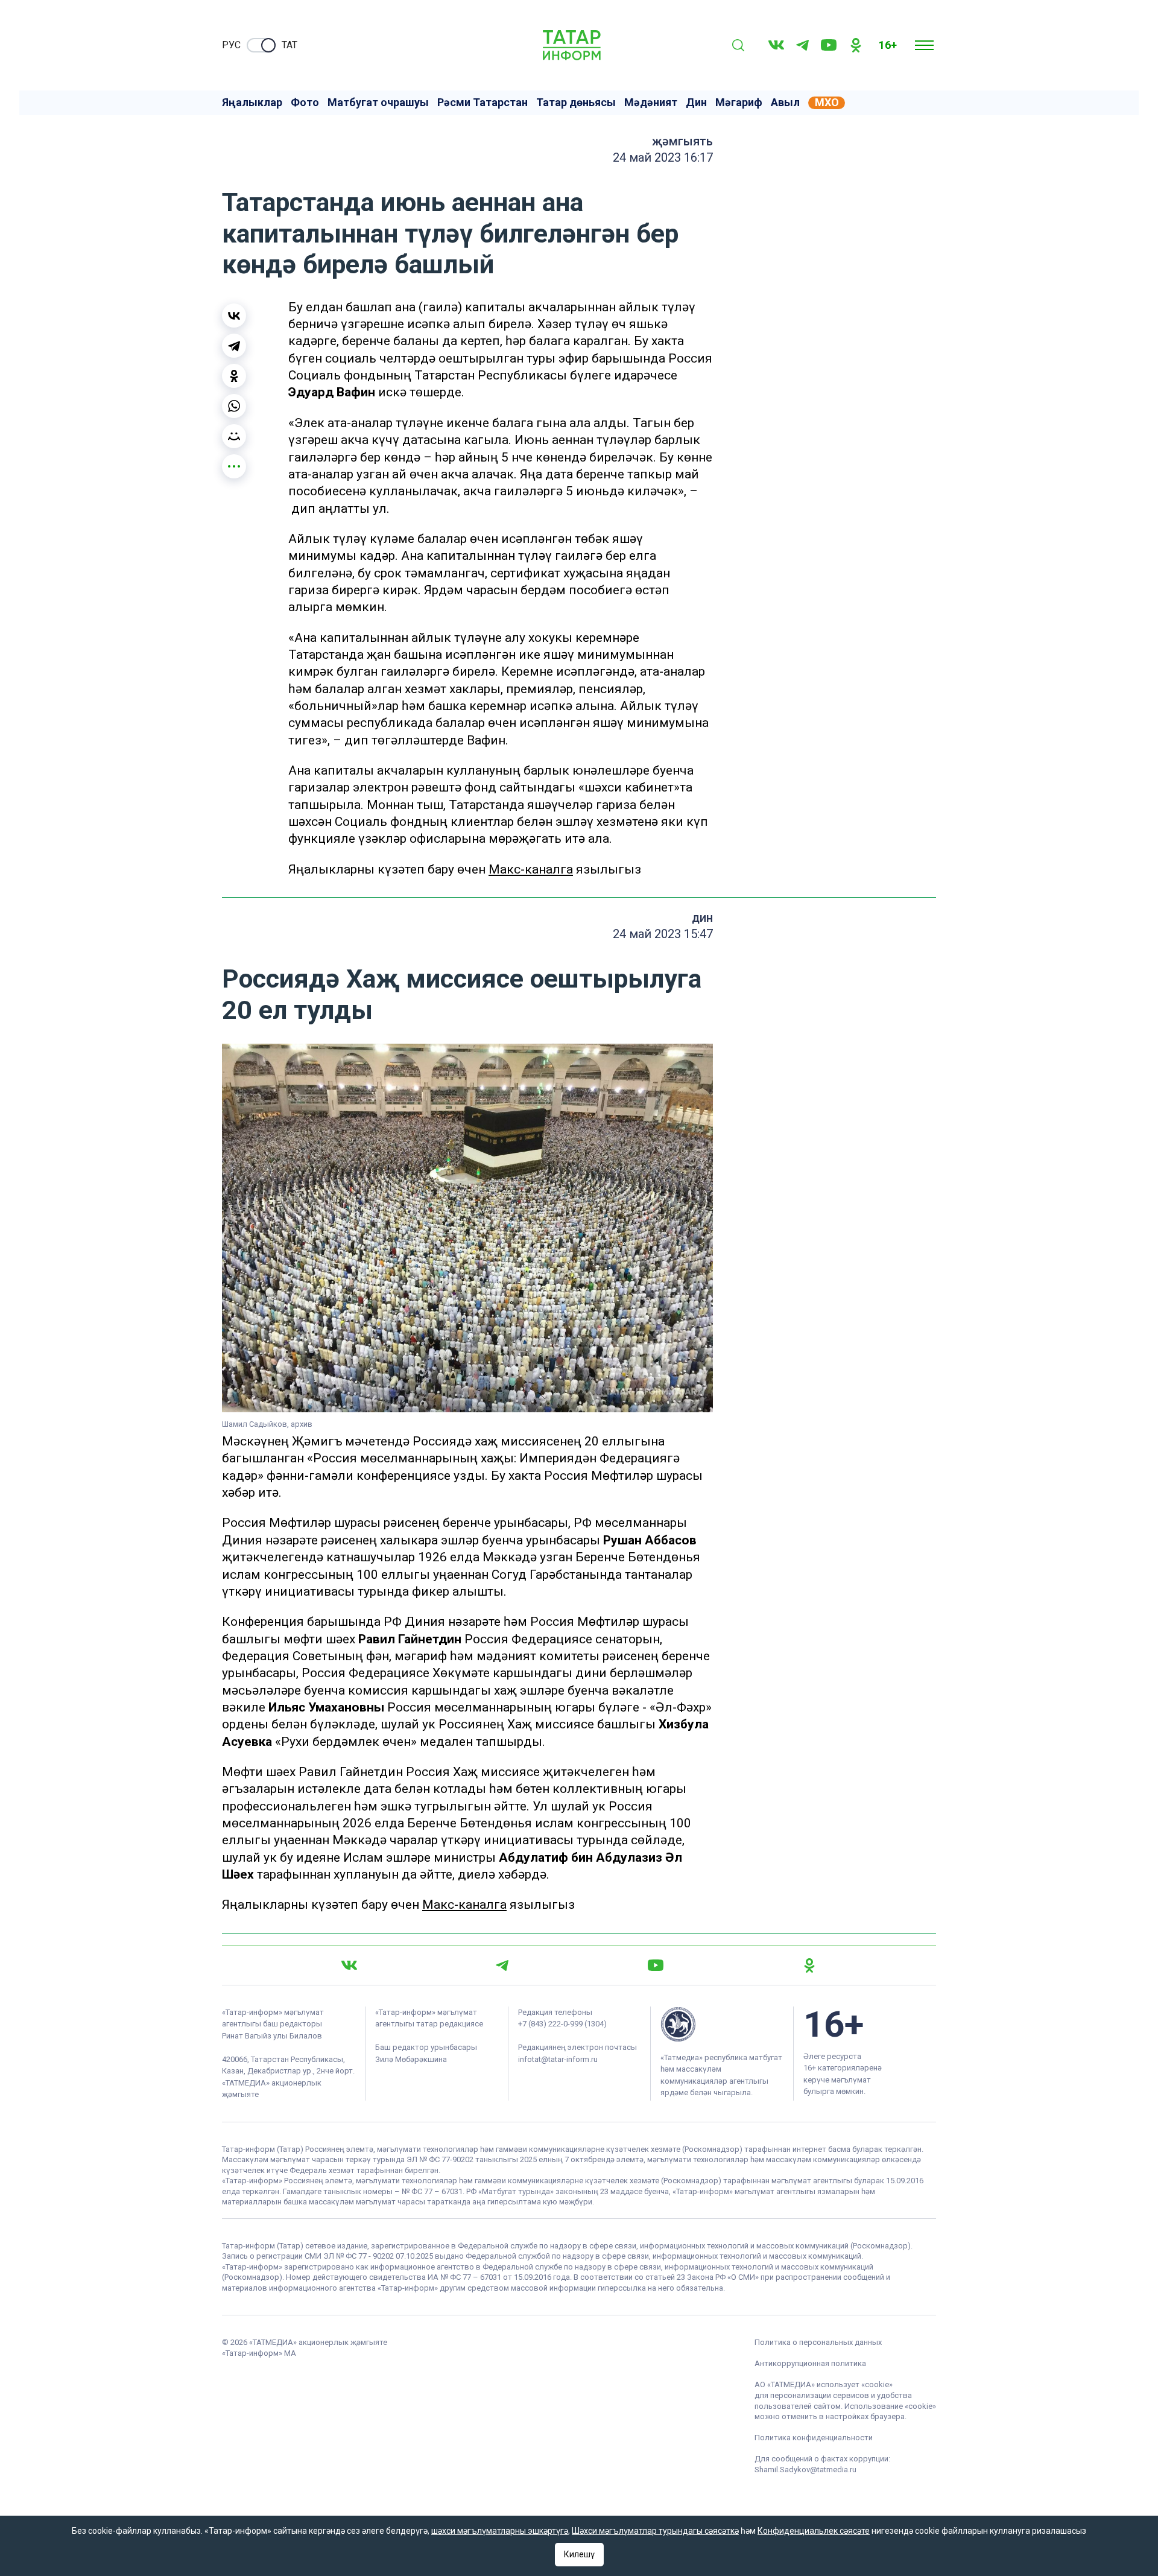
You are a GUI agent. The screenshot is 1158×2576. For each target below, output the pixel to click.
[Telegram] (802, 45)
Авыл (785, 103)
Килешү (579, 2554)
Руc (231, 45)
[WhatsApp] (234, 406)
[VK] (776, 45)
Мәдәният (651, 103)
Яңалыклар (252, 103)
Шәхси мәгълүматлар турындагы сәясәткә (655, 2531)
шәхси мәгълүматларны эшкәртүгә (500, 2531)
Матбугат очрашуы (378, 103)
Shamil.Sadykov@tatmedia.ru (805, 2470)
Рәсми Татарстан (482, 103)
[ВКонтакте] (234, 316)
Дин (696, 103)
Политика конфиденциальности (814, 2438)
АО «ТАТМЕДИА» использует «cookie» (824, 2384)
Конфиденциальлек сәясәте (814, 2531)
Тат (289, 45)
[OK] (856, 45)
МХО (827, 103)
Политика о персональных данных (818, 2342)
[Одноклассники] (234, 376)
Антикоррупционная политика (810, 2363)
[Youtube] (829, 45)
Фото (305, 103)
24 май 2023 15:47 (663, 934)
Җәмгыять (682, 141)
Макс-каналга (531, 869)
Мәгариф (739, 103)
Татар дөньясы (576, 103)
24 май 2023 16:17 (663, 157)
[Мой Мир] (234, 436)
